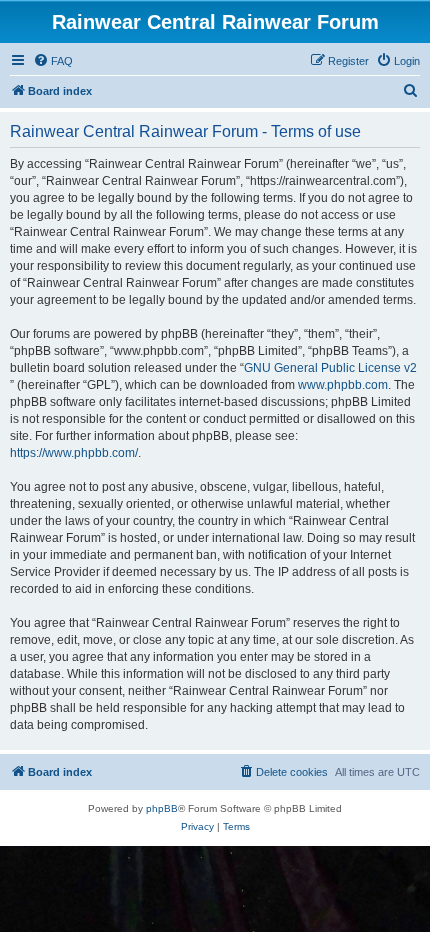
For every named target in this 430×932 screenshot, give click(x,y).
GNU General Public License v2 (330, 368)
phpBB (162, 808)
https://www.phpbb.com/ (74, 453)
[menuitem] (53, 61)
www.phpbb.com (343, 385)
